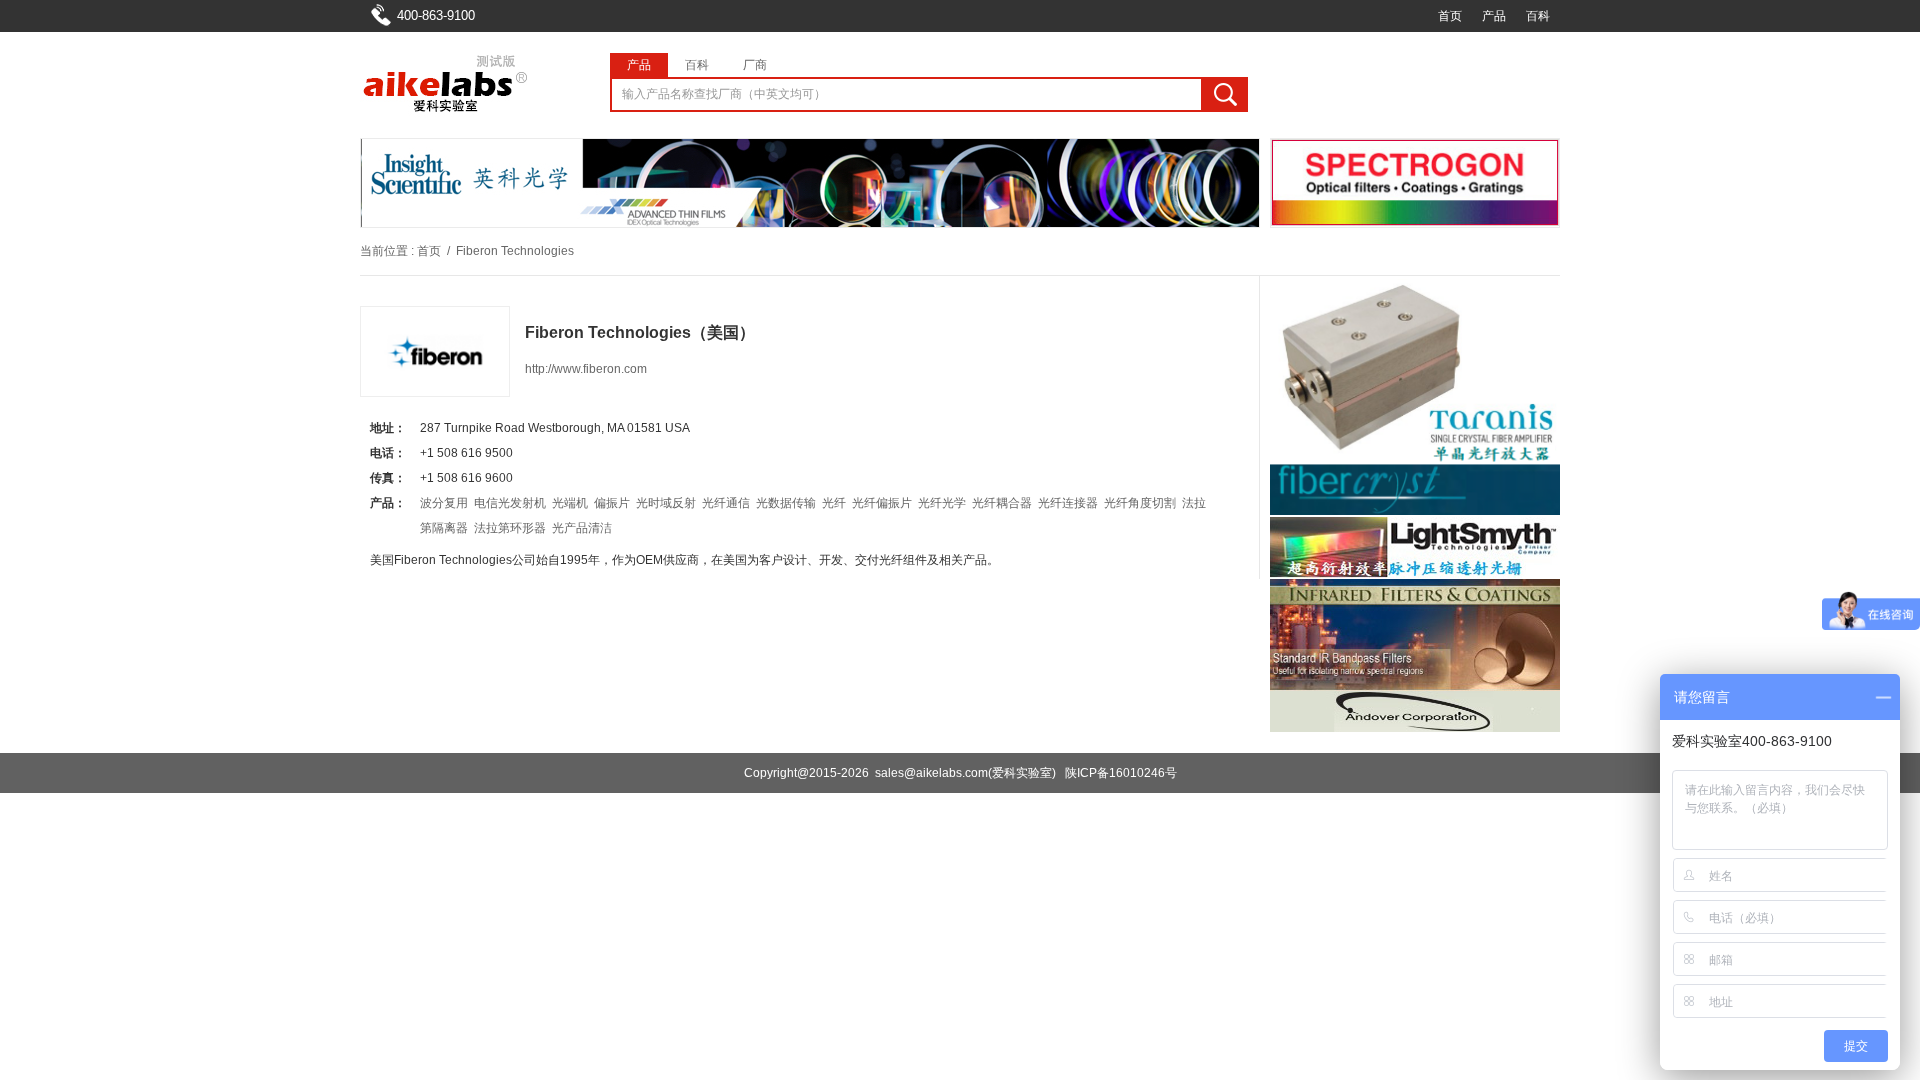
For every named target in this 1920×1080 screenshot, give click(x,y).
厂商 (755, 65)
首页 (1450, 16)
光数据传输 (786, 503)
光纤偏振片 (882, 503)
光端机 (570, 503)
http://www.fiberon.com (586, 369)
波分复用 (444, 503)
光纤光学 (942, 503)
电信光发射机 (510, 503)
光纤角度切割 (1140, 503)
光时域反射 (666, 503)
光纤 (834, 503)
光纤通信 (726, 503)
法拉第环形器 (510, 528)
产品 (1494, 16)
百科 (1538, 16)
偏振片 (612, 503)
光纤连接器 (1068, 503)
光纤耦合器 (1002, 503)
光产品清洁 (582, 528)
